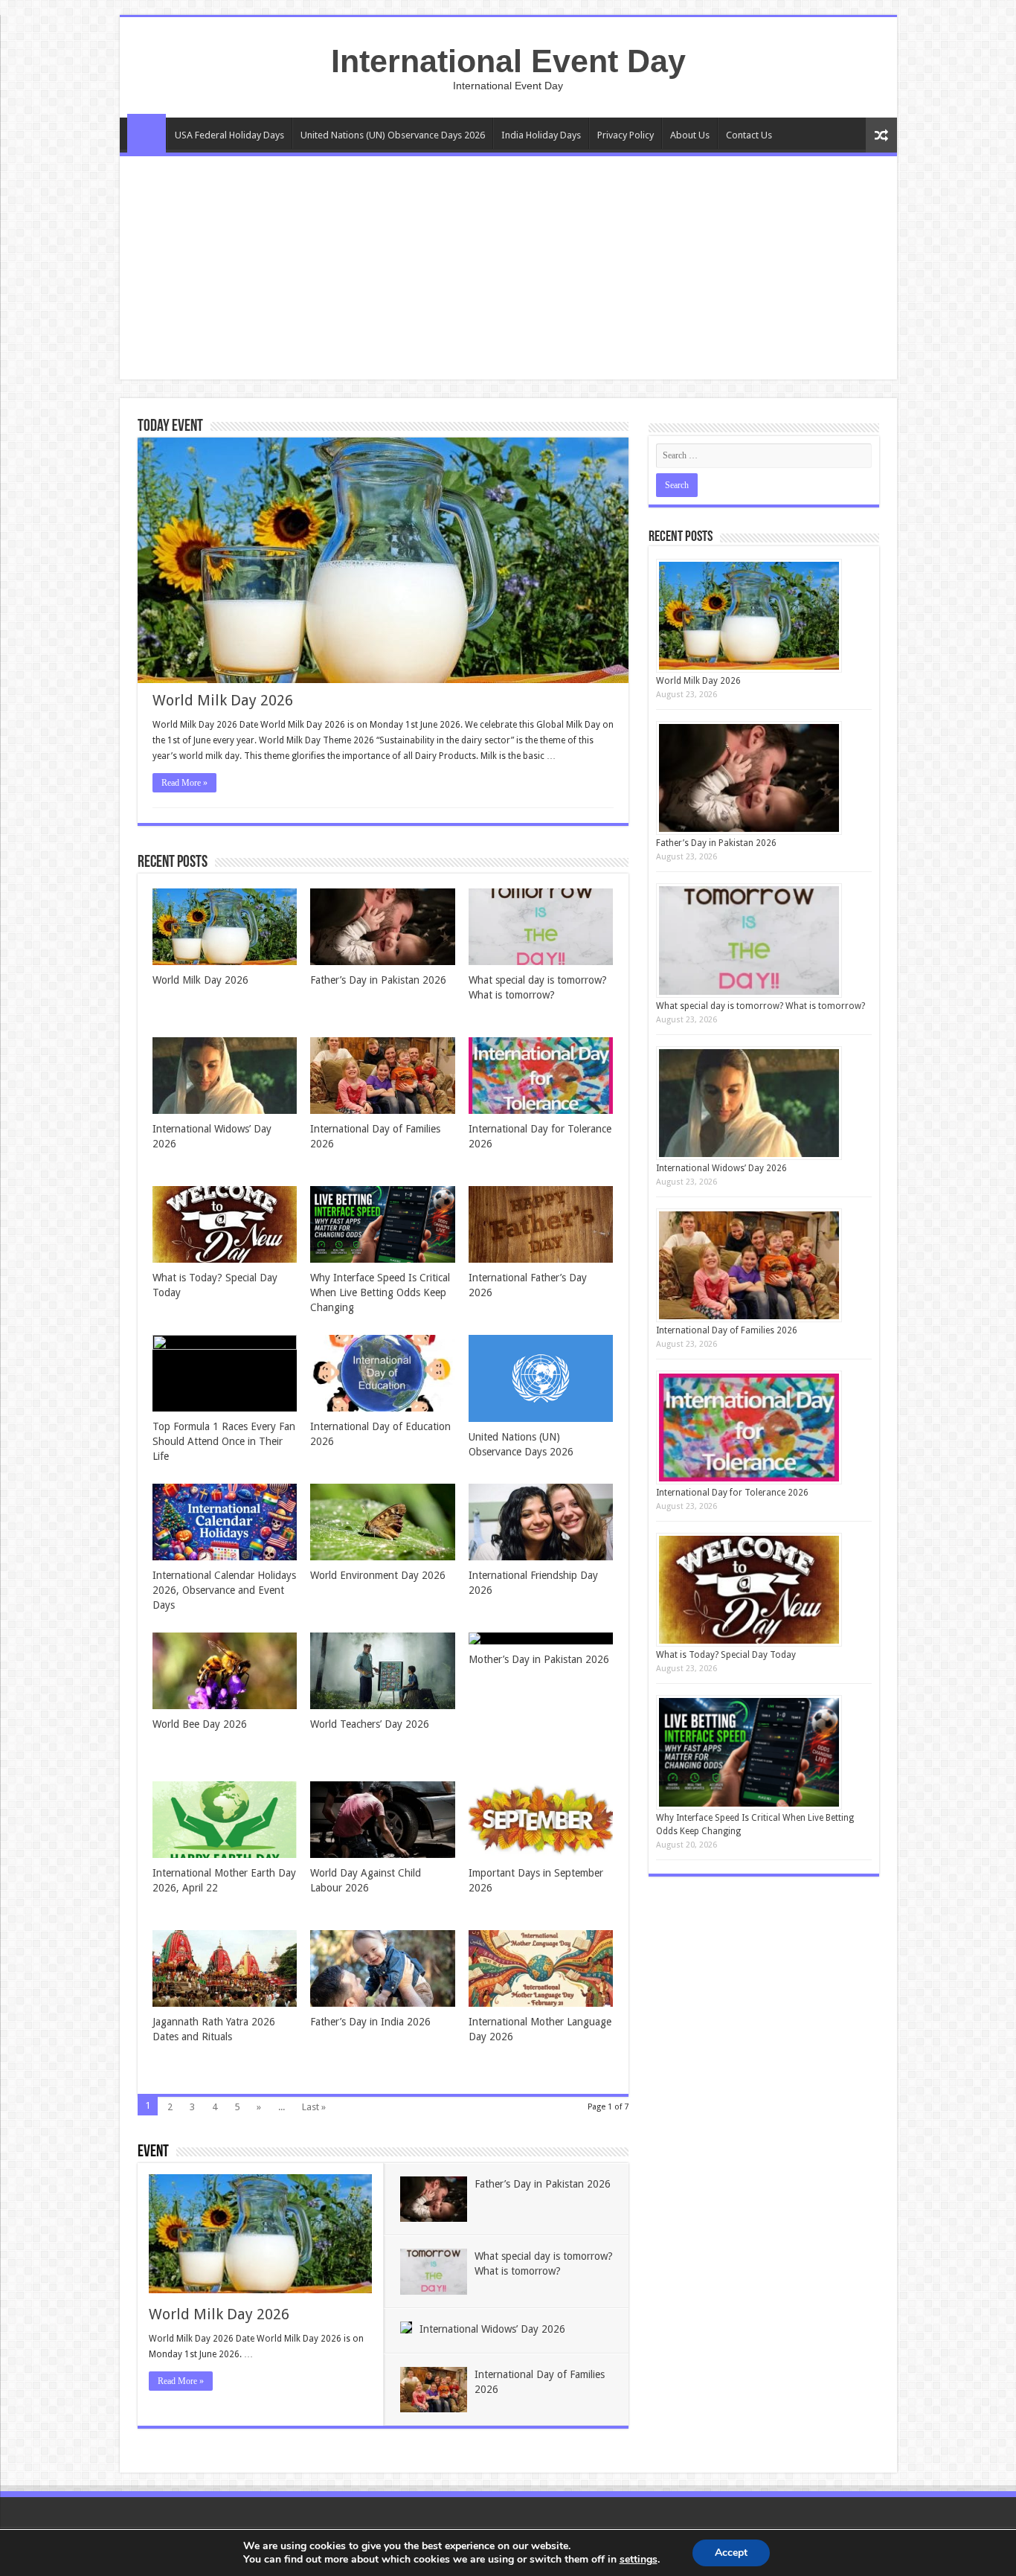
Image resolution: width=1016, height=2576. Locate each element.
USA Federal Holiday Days (229, 135)
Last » (314, 2107)
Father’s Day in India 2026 (370, 2022)
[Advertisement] (508, 268)
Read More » (184, 783)
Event (153, 2152)
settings (639, 2560)
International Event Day (508, 61)
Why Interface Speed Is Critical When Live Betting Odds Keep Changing (380, 1292)
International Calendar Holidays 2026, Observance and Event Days (224, 1590)
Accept (731, 2553)
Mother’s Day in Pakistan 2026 (539, 1659)
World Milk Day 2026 (223, 700)
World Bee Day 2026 (200, 1724)
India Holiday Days (541, 135)
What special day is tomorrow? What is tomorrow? (761, 1006)
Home (147, 133)
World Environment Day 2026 (378, 1575)
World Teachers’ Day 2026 (370, 1724)
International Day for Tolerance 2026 (732, 1493)
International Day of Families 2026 (727, 1330)
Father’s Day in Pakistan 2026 (378, 980)
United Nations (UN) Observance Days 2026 (393, 135)
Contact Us (749, 135)
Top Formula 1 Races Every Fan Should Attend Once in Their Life (224, 1441)
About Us (690, 135)
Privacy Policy (626, 135)
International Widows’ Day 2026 (492, 2329)
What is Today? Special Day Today (726, 1655)
